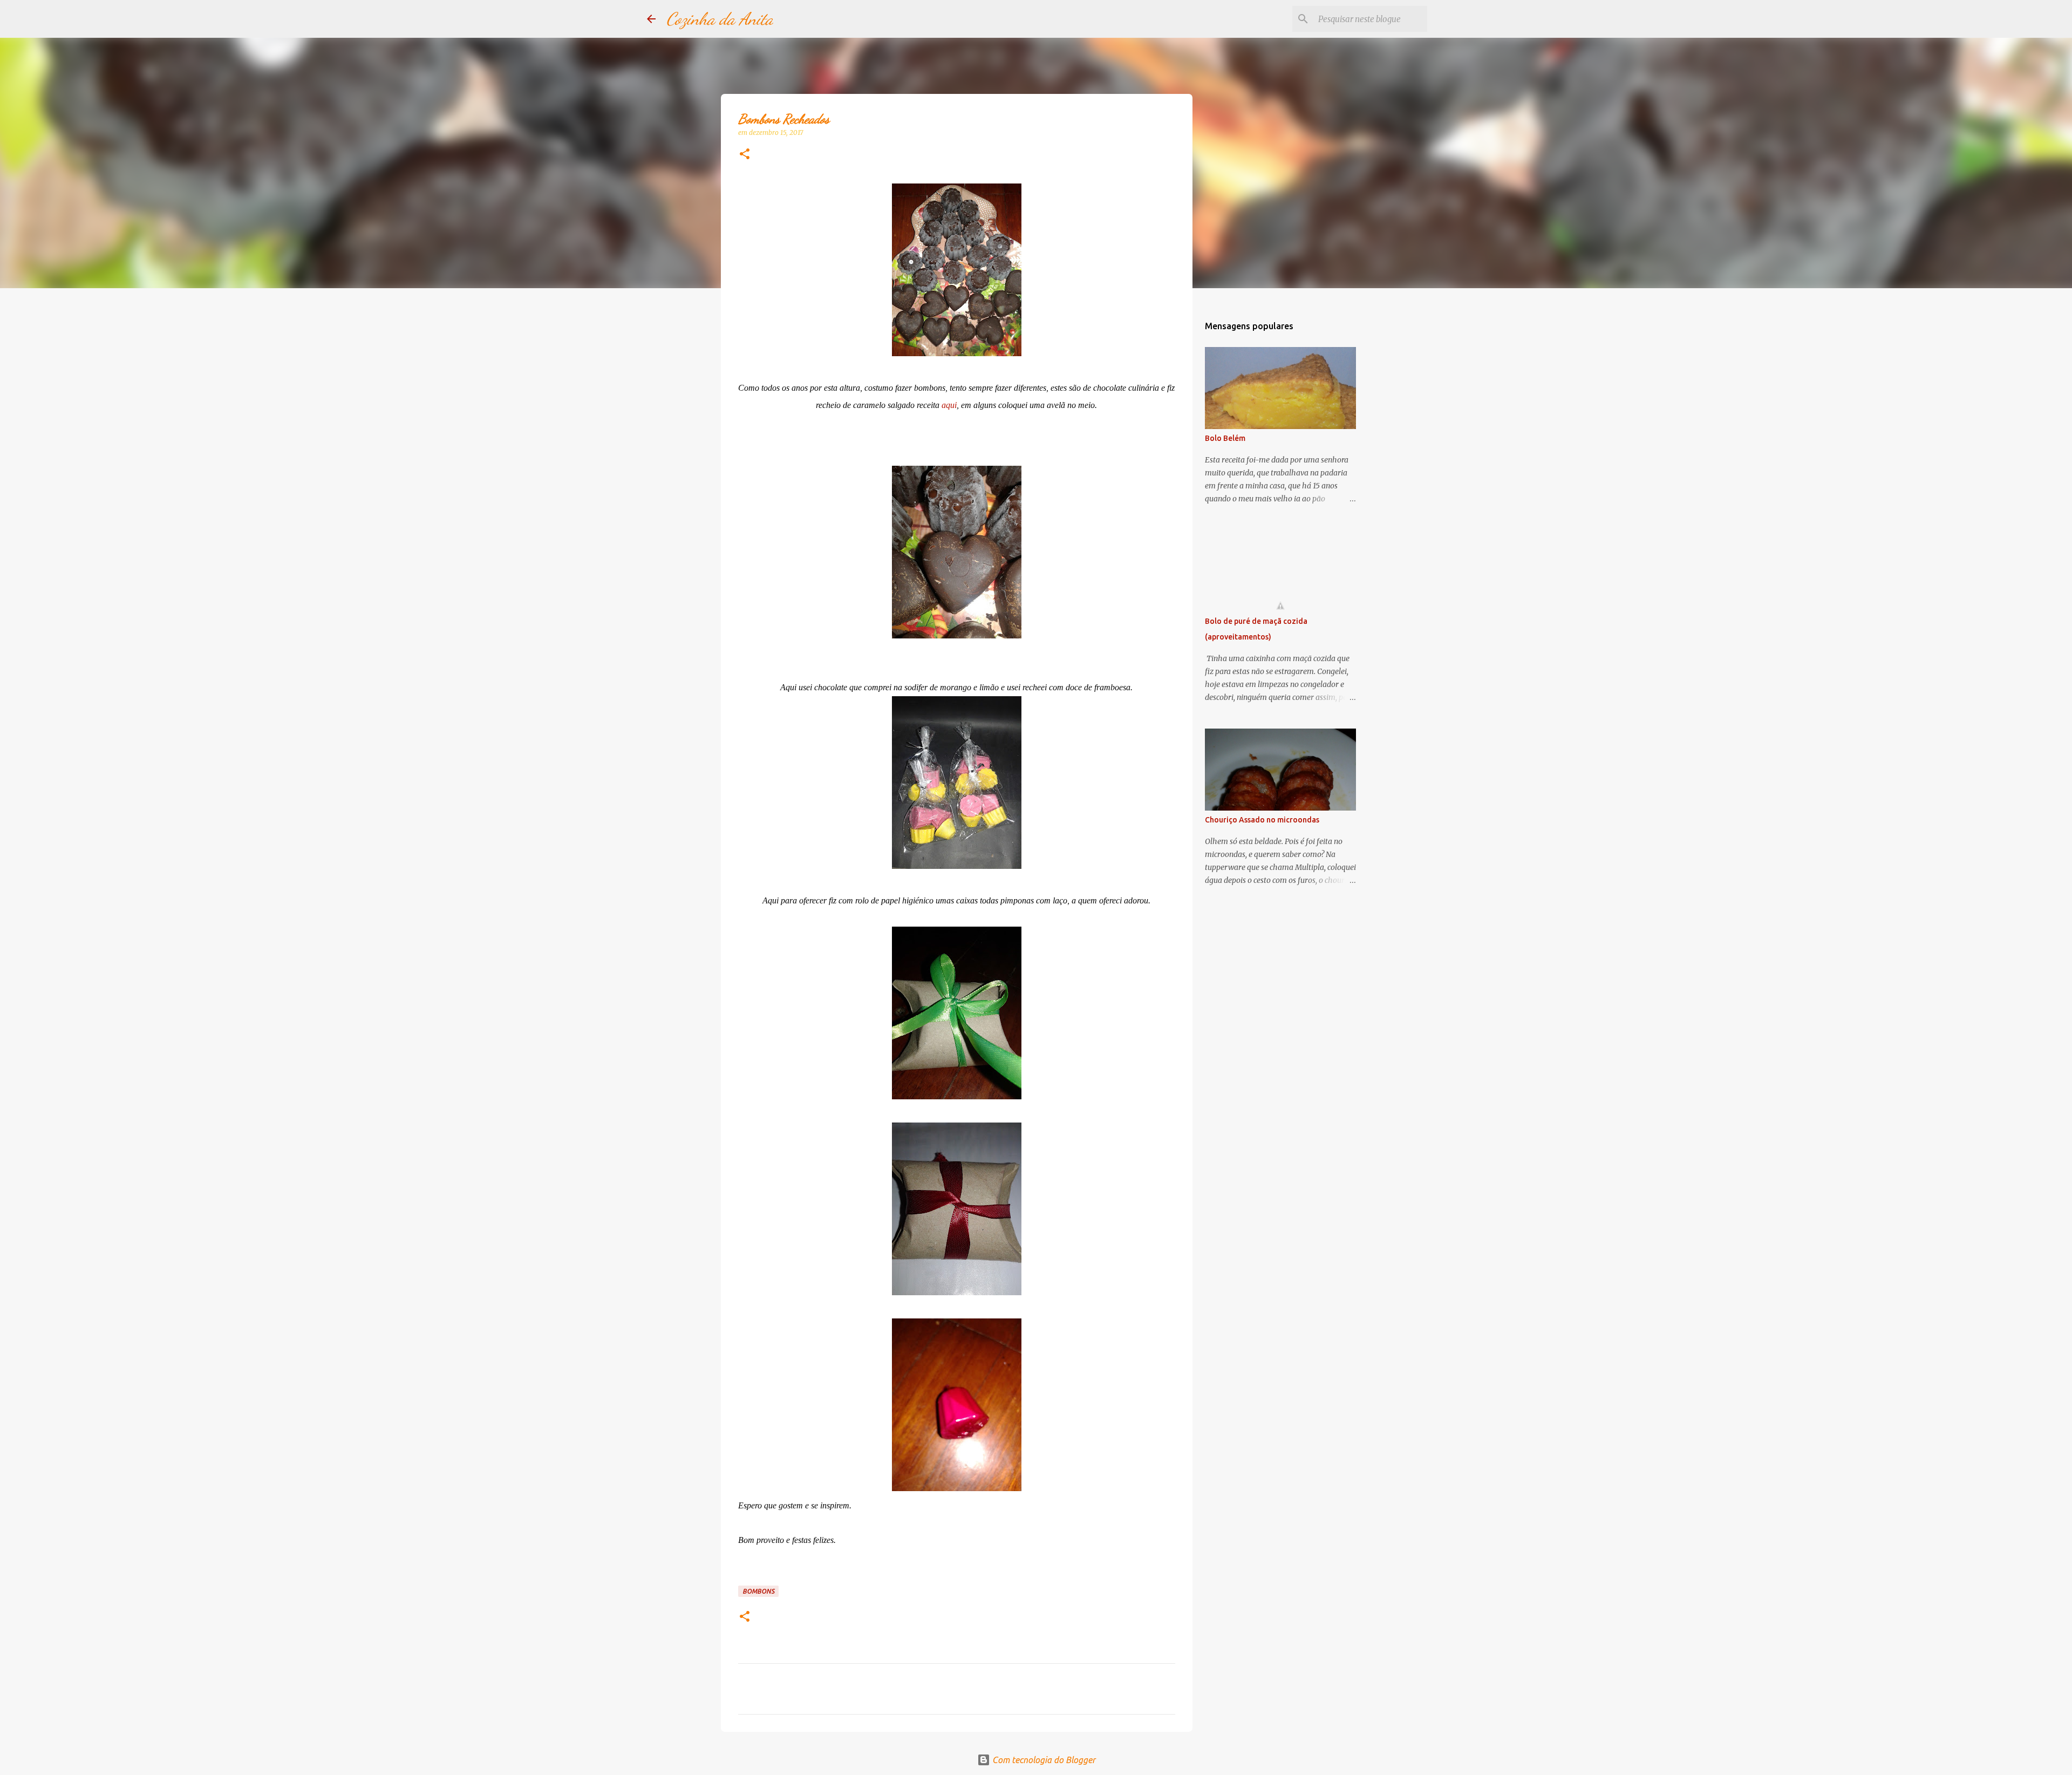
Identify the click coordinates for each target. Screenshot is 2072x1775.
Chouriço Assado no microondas (1262, 820)
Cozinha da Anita (720, 19)
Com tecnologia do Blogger (1043, 1760)
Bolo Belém (1225, 438)
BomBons (758, 1591)
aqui (949, 405)
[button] (745, 155)
